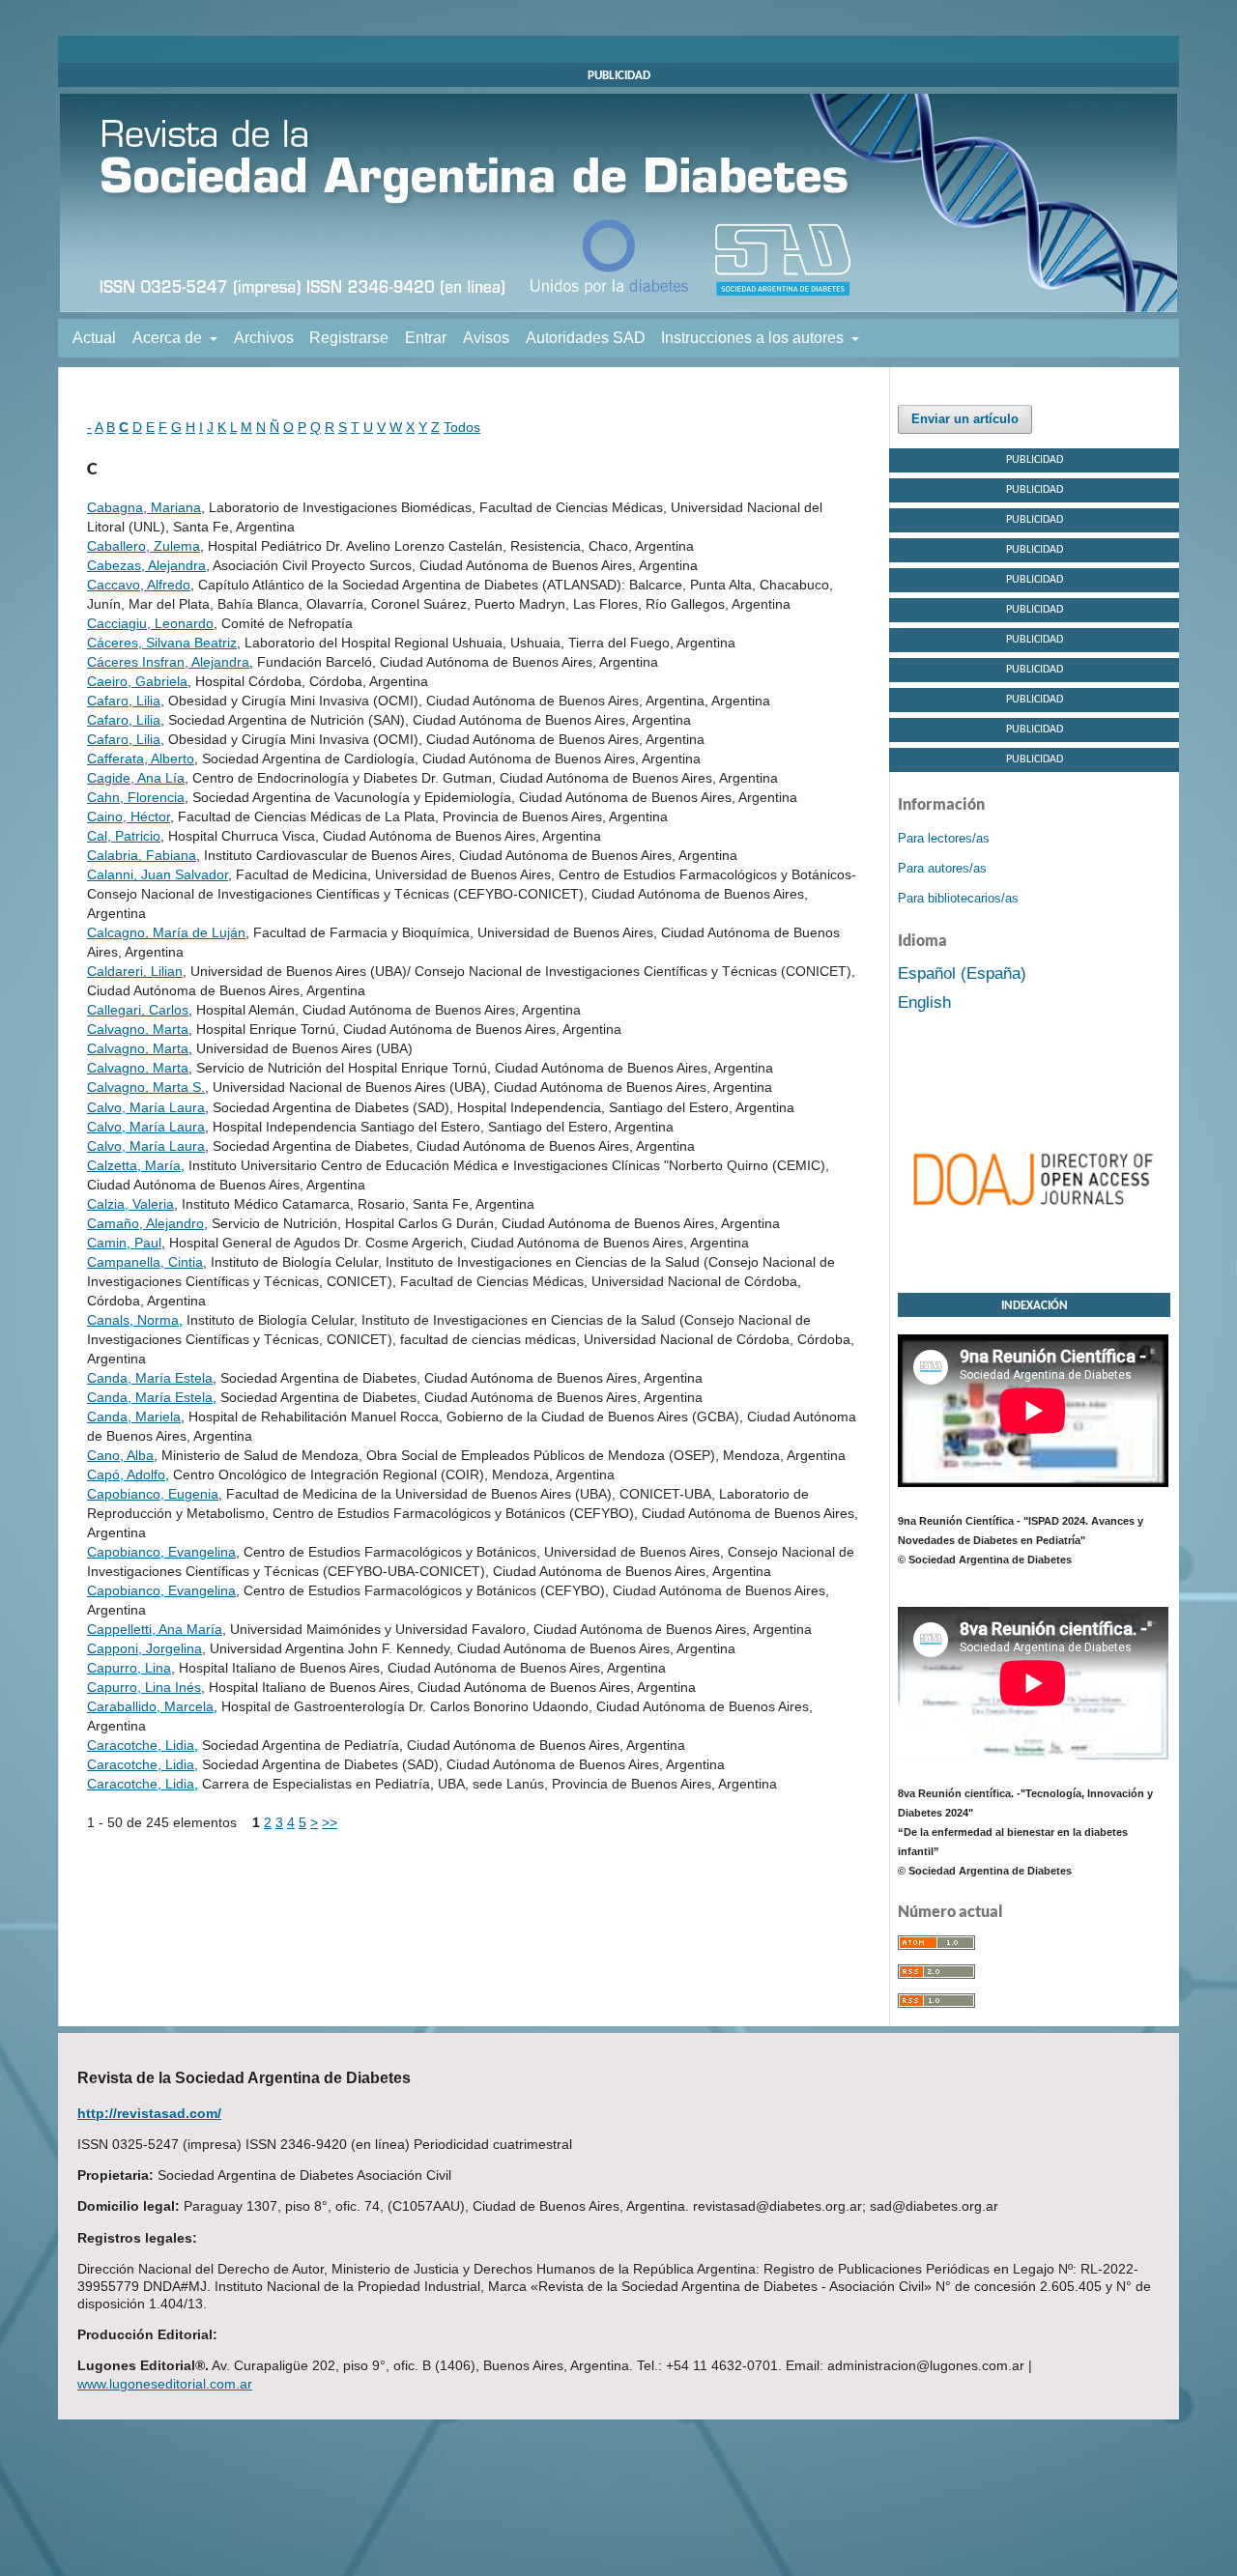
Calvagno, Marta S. (146, 1087)
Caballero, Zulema (144, 546)
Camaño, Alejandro (145, 1223)
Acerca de (169, 338)
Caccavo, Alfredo (139, 585)
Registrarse (349, 338)
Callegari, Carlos (138, 1010)
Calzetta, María (134, 1165)
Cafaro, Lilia (124, 701)
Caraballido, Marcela (150, 1706)
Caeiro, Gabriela (137, 681)
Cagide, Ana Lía (136, 778)
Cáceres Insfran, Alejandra (168, 662)
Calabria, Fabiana (142, 855)
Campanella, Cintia (145, 1262)
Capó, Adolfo (126, 1474)
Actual (94, 338)
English (924, 1002)
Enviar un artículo (965, 419)
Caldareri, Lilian (135, 971)
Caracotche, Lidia (141, 1745)
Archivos (264, 338)
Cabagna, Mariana (144, 507)
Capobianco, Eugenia (153, 1494)
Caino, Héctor (129, 816)
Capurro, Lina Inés (144, 1687)
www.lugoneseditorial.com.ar (165, 2384)
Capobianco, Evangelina (161, 1552)
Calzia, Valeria (130, 1204)
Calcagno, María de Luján (166, 932)
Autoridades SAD (586, 338)
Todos (462, 427)
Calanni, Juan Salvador (158, 874)
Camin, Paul (124, 1243)
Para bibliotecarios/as (958, 898)
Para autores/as (942, 868)
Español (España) (962, 973)
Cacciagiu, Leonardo (150, 623)
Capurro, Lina (129, 1668)
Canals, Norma (133, 1320)
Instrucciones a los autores (754, 338)
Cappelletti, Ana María (155, 1629)
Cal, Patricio (124, 836)
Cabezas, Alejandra (146, 565)
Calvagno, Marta (138, 1029)
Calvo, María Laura (146, 1107)
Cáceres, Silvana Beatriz (162, 643)
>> (330, 1822)
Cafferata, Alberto (141, 758)
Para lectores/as (944, 838)
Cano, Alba (120, 1455)
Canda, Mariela (134, 1417)
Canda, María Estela (150, 1378)
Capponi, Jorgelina (144, 1648)
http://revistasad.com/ (149, 2113)
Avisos (486, 338)
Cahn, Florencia (136, 797)
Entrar (426, 338)
